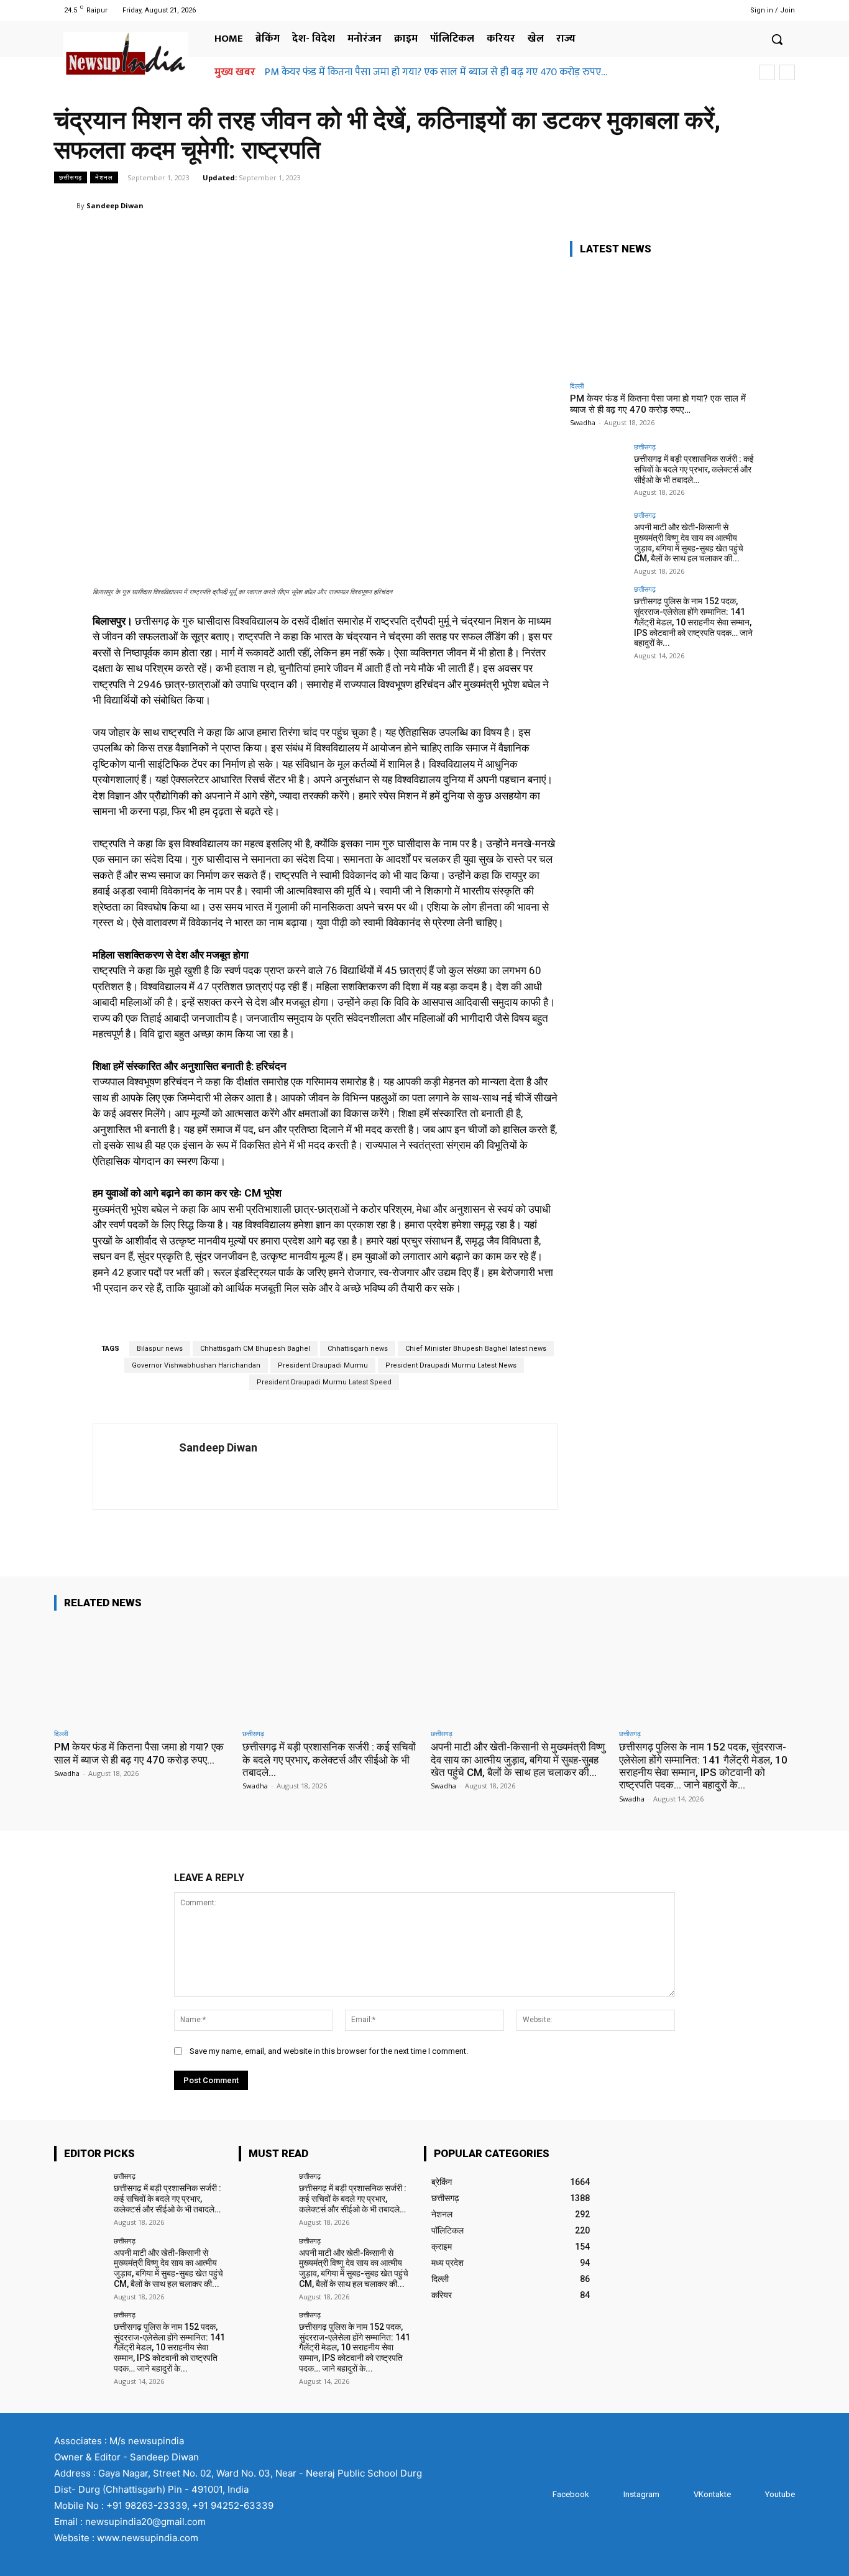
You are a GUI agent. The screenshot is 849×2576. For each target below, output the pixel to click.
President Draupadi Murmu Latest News (451, 1365)
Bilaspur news (160, 1349)
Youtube (780, 2494)
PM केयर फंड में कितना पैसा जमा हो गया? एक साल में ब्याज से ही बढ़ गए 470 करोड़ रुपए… (436, 72)
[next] (787, 72)
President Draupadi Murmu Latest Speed (324, 1382)
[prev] (767, 72)
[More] (782, 205)
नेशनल (104, 177)
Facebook (571, 2494)
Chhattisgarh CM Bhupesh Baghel (255, 1349)
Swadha (583, 422)
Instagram (641, 2494)
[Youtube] (714, 10)
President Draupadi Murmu (323, 1365)
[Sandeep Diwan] (65, 206)
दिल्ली (577, 386)
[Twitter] (699, 10)
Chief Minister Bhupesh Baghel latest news (476, 1349)
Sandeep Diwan (115, 205)
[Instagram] (683, 10)
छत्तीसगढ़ (71, 177)
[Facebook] (667, 10)
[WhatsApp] (753, 205)
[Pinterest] (724, 205)
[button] (777, 39)
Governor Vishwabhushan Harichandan (196, 1365)
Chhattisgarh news (358, 1349)
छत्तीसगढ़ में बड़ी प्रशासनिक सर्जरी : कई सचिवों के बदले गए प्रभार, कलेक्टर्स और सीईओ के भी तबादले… (694, 469)
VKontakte (712, 2494)
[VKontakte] (681, 2495)
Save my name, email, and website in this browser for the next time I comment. (329, 2051)
